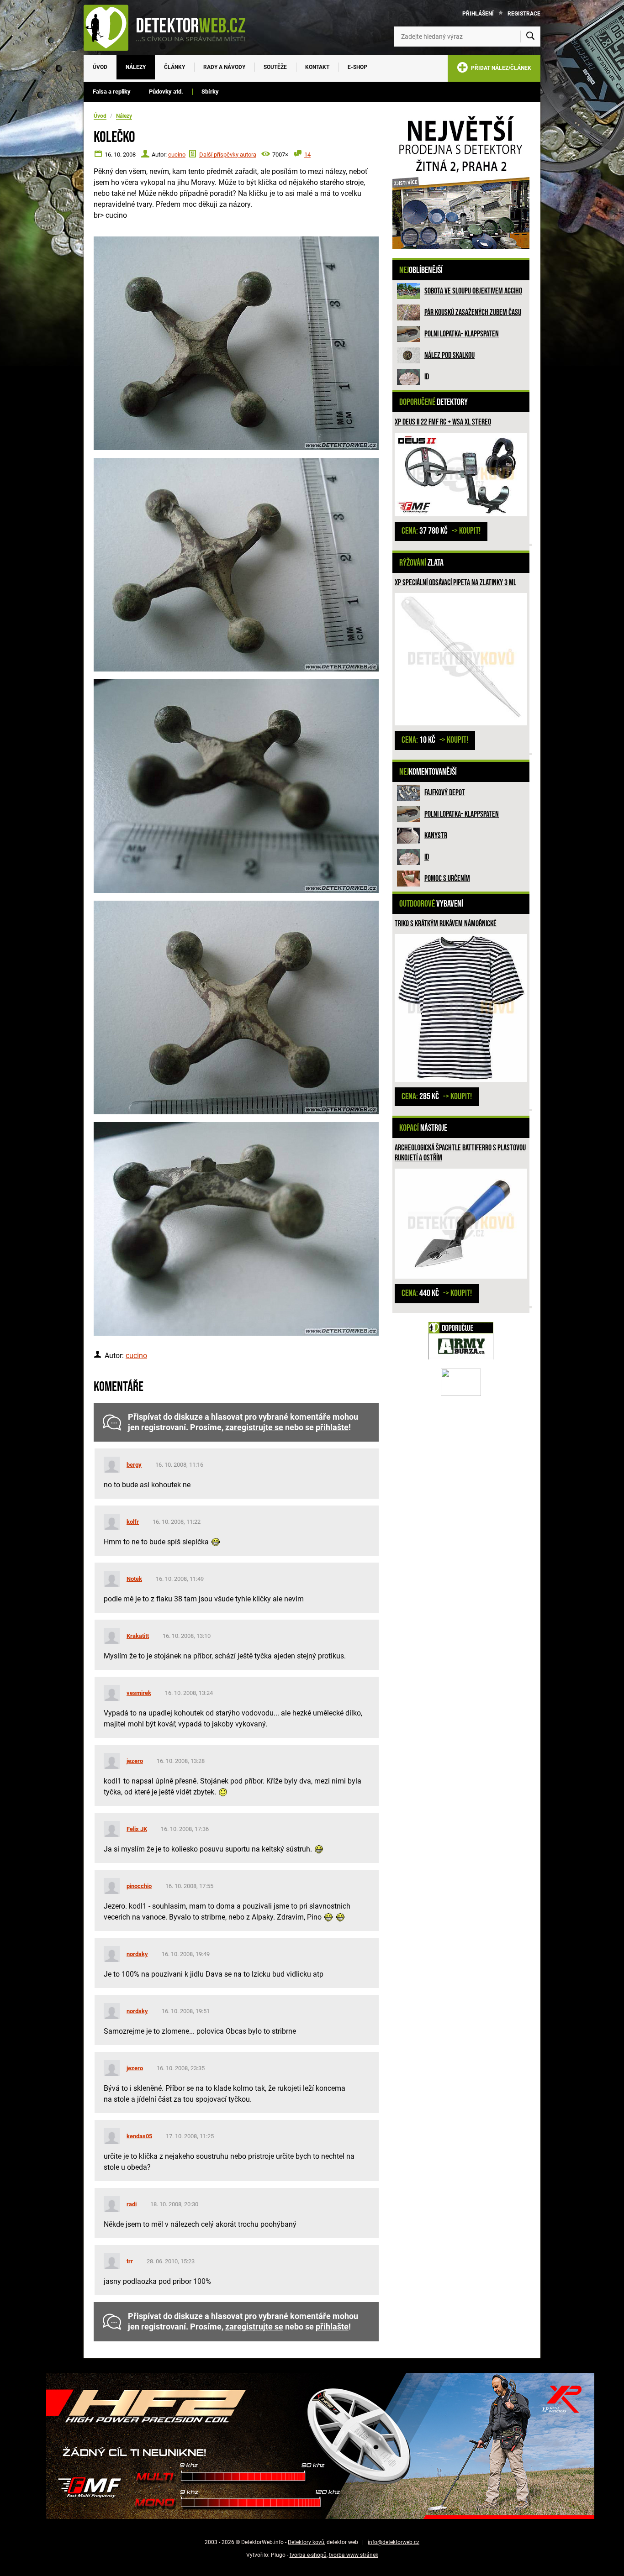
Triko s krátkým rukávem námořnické (446, 924)
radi (132, 2204)
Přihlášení (478, 14)
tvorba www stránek (354, 2555)
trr (130, 2261)
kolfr (133, 1522)
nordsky (137, 1954)
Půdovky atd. (166, 92)
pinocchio (139, 1886)
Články (175, 67)
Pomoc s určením (447, 879)
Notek (134, 1579)
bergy (134, 1465)
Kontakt (317, 67)
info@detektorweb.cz (394, 2542)
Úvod (100, 67)
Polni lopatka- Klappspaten (462, 334)
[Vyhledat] (530, 37)
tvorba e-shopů (308, 2555)
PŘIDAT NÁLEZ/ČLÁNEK (500, 68)
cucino (177, 155)
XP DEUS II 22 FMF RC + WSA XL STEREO (443, 422)
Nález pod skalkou (449, 355)
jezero (135, 1761)
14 (307, 155)
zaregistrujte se (254, 1427)
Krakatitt (138, 1636)
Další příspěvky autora (228, 155)
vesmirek (139, 1693)
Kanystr (436, 836)
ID (427, 377)
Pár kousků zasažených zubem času (473, 312)
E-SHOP (357, 67)
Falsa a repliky (112, 92)
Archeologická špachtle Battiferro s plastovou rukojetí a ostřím (460, 1153)
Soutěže (275, 67)
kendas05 (139, 2136)
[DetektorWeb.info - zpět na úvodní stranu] (170, 27)
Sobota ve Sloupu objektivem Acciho (473, 291)
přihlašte (332, 1427)
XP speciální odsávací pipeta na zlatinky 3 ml (455, 583)
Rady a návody (224, 67)
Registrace (524, 14)
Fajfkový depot (445, 793)
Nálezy (136, 67)
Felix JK (137, 1829)
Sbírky (210, 92)
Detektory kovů (306, 2542)
